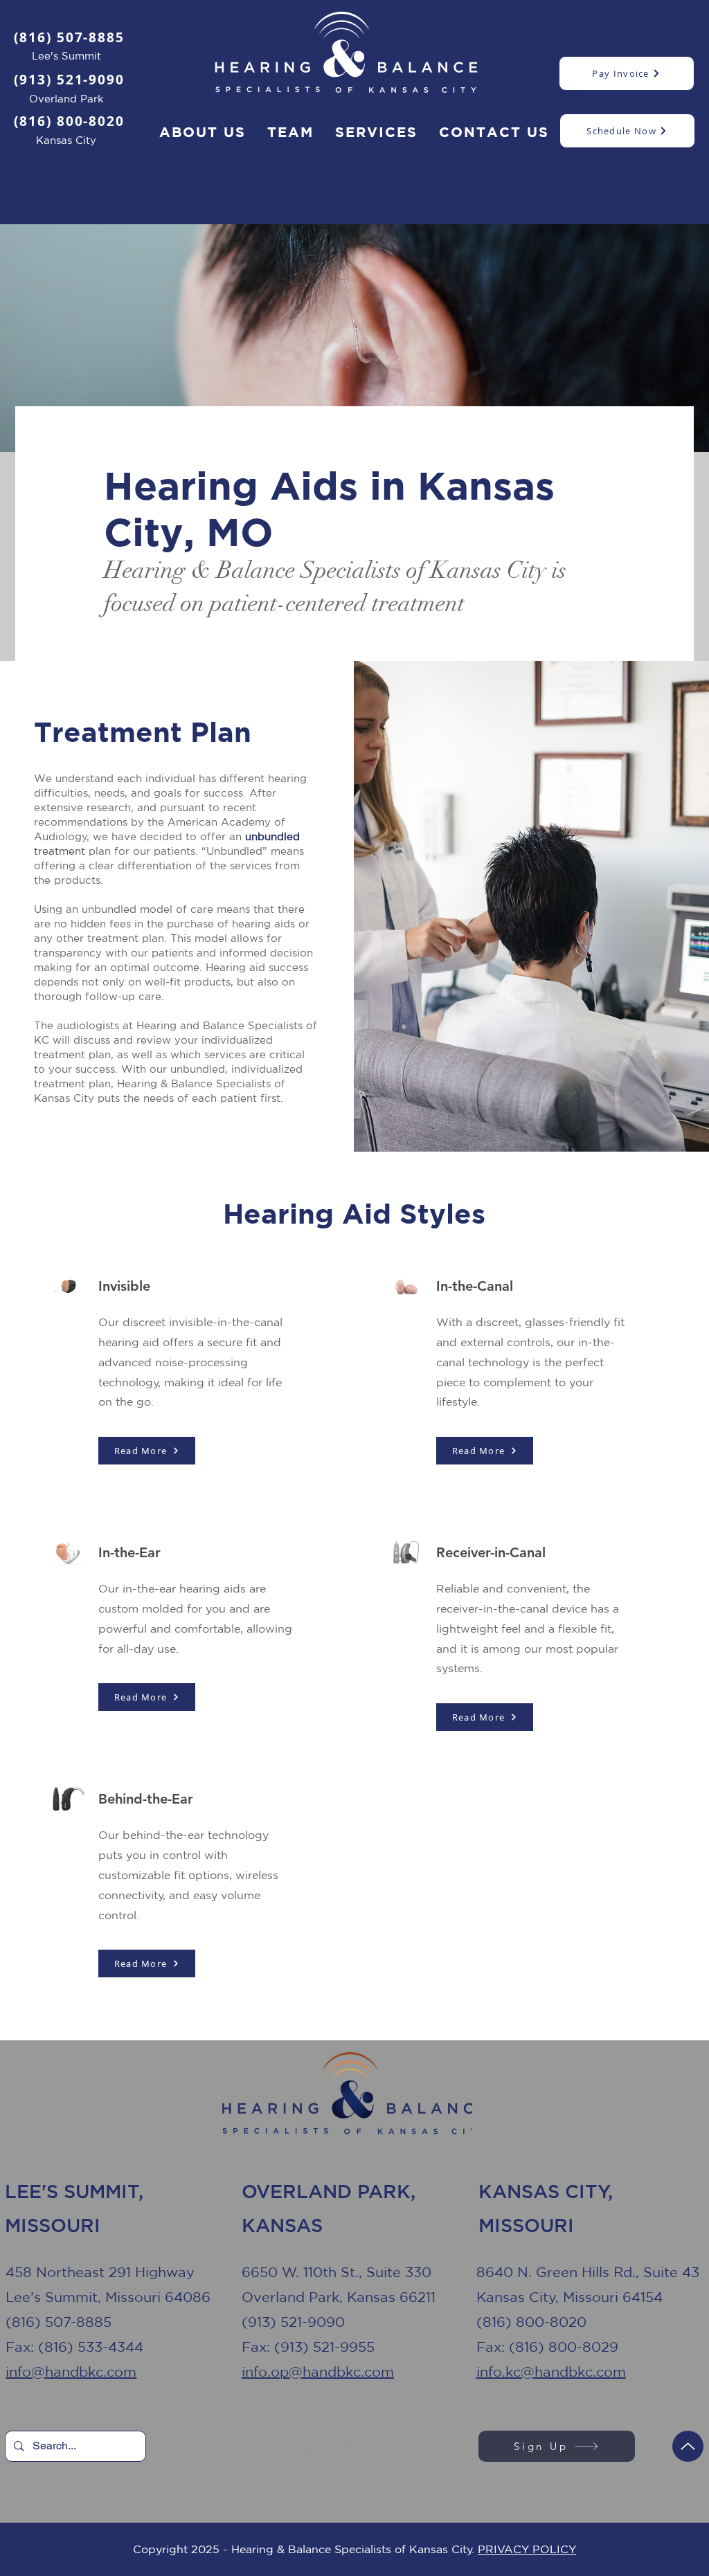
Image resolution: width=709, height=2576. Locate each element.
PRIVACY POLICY (527, 2549)
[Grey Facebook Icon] (308, 2446)
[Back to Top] (688, 2446)
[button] (377, 133)
